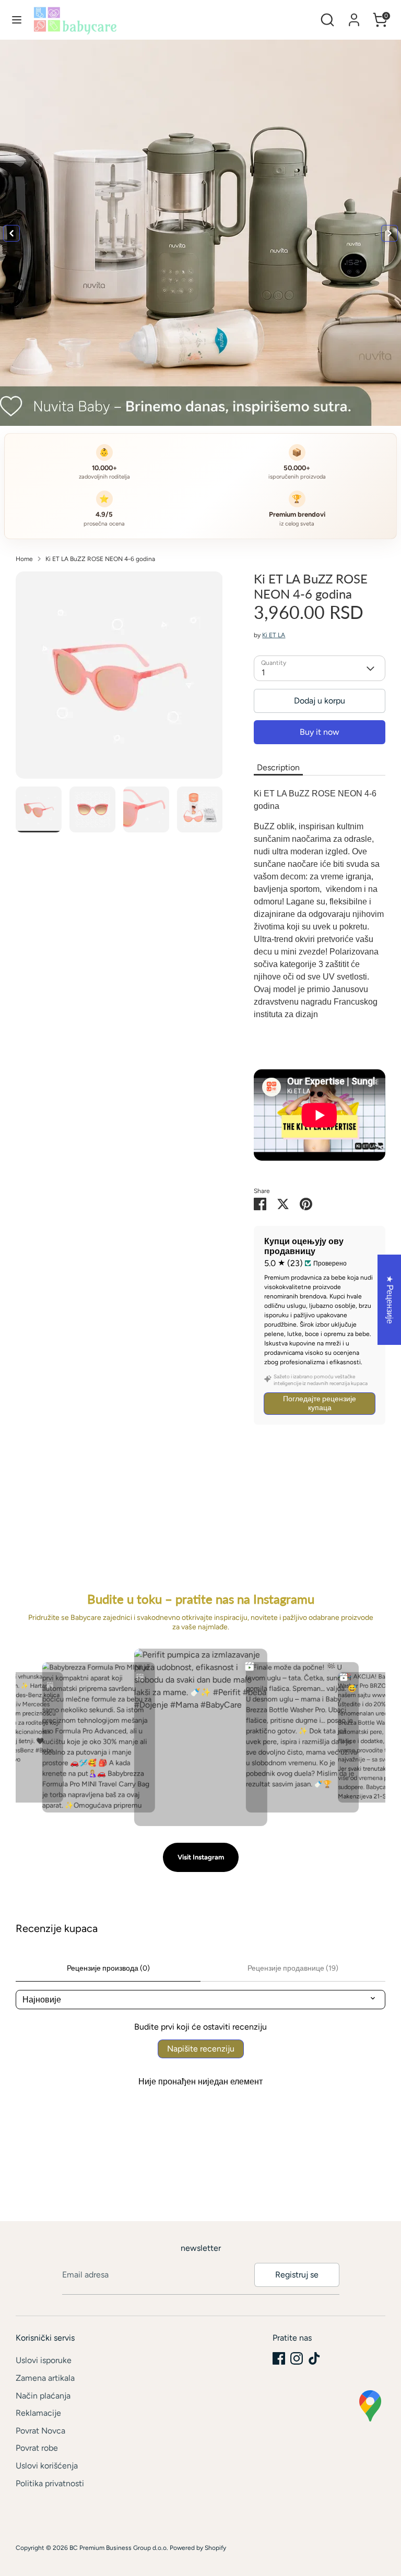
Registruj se (297, 2275)
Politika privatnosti (50, 2483)
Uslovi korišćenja (47, 2466)
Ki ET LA (274, 635)
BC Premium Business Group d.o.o (118, 2548)
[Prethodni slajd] (11, 233)
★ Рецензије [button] (390, 1300)
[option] (119, 679)
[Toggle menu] (17, 20)
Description (278, 767)
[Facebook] (279, 2358)
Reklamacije (38, 2413)
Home (24, 559)
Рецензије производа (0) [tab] (108, 1968)
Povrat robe (37, 2448)
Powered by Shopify (198, 2548)
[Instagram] (297, 2358)
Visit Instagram (201, 1857)
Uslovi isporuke (44, 2360)
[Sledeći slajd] (390, 233)
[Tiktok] (314, 2358)
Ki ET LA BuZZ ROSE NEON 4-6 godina (100, 559)
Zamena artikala (45, 2378)
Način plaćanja (43, 2396)
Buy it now (320, 732)
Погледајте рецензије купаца (320, 1403)
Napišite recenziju (201, 2049)
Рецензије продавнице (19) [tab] (293, 1968)
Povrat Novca (40, 2431)
